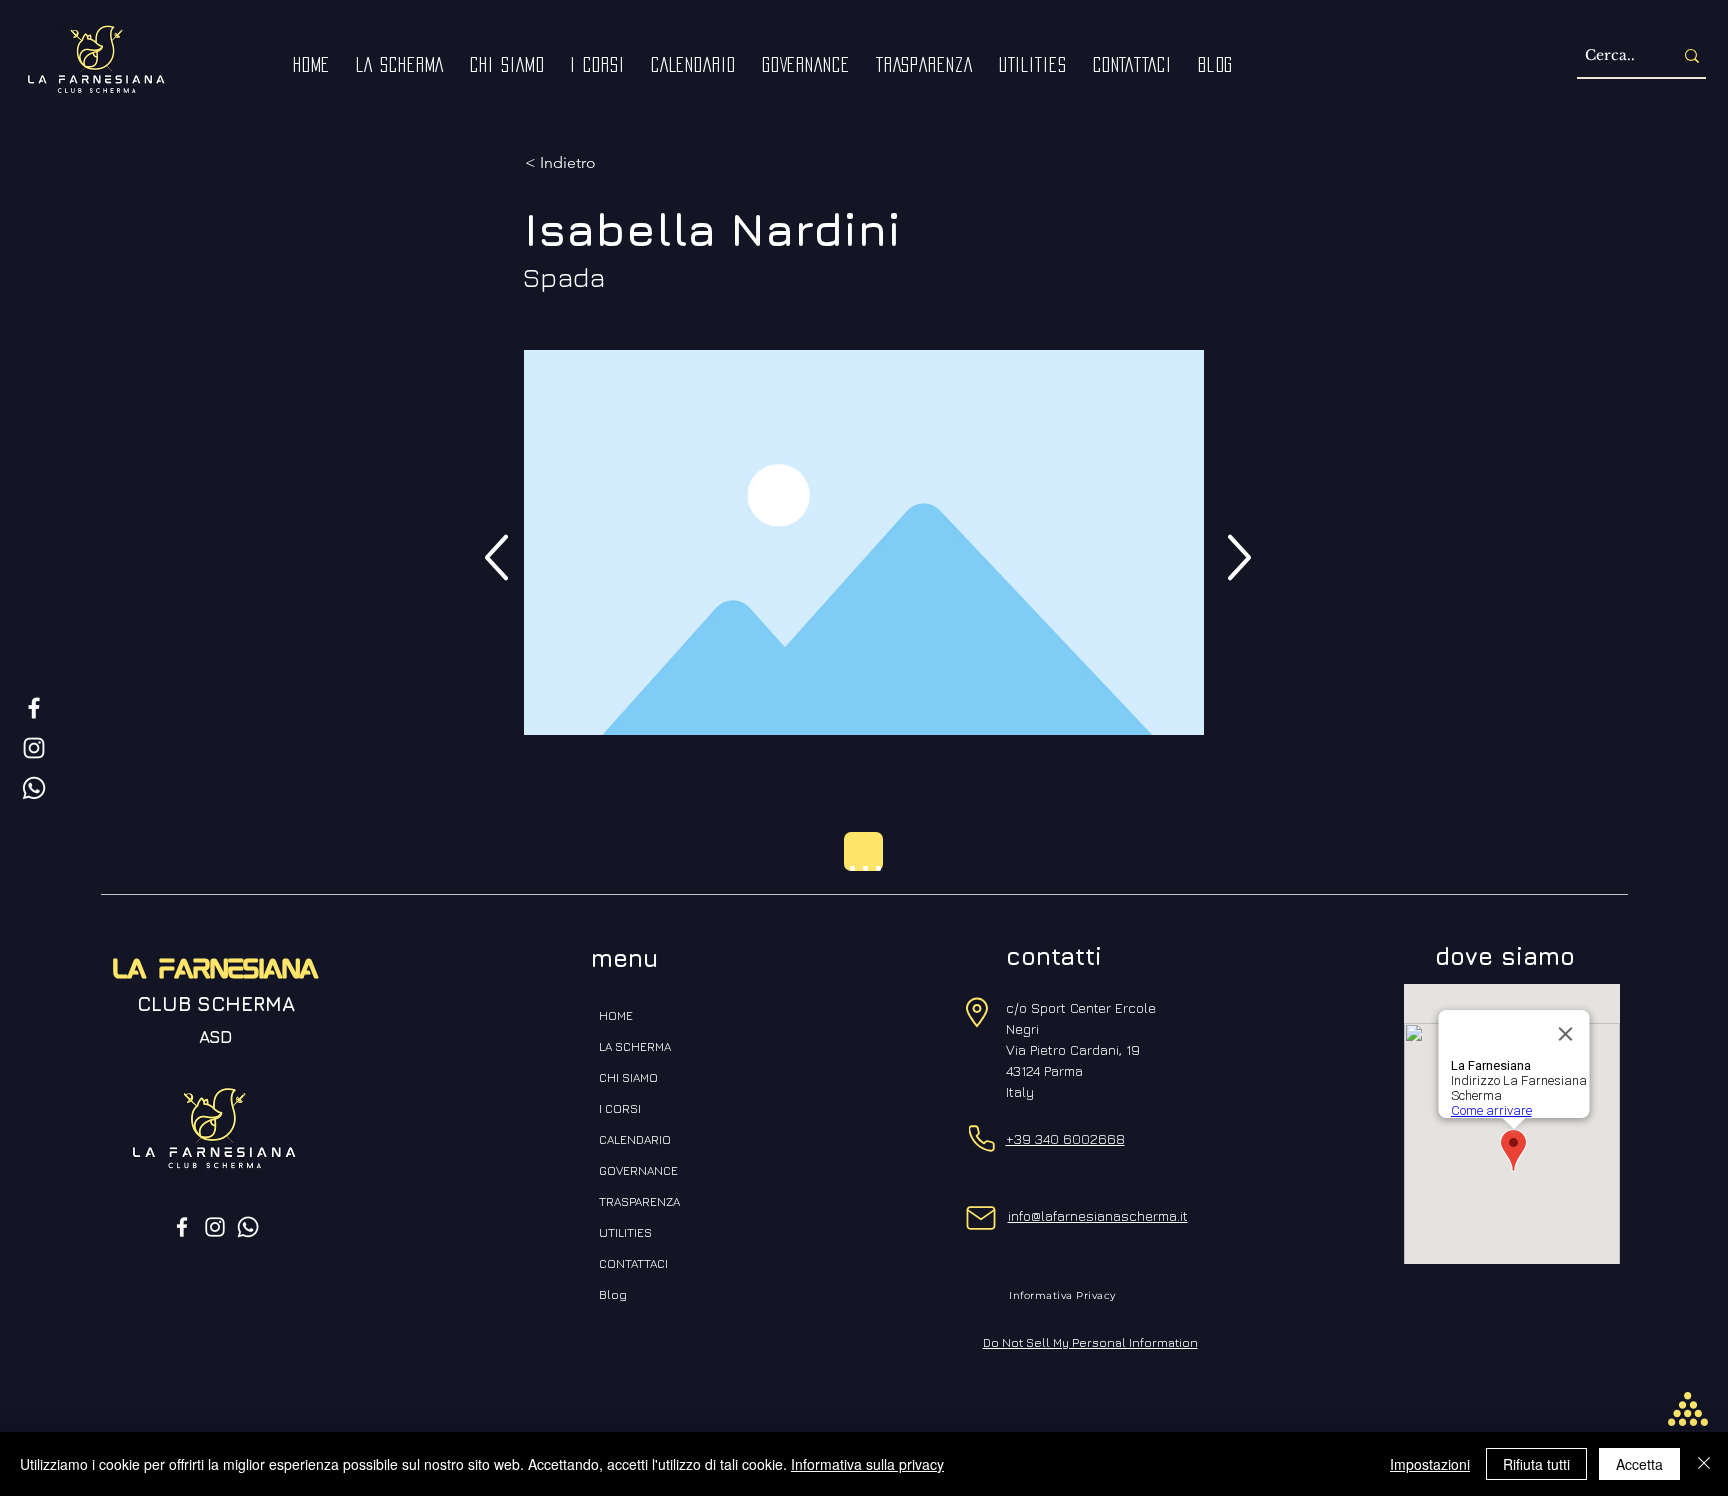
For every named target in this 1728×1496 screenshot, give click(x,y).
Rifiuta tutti (1536, 1464)
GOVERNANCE (638, 1170)
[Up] (496, 557)
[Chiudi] (1704, 1464)
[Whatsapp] (34, 788)
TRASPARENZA (639, 1201)
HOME (616, 1015)
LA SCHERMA (635, 1046)
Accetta (1639, 1464)
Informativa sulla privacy (867, 1464)
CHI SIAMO (628, 1077)
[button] (507, 65)
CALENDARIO (635, 1139)
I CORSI (620, 1108)
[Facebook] (34, 708)
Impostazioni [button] (1430, 1464)
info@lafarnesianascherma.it (1098, 1215)
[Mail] (981, 1217)
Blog (613, 1294)
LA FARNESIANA (215, 971)
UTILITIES (625, 1232)
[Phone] (982, 1138)
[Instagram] (34, 748)
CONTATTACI (633, 1263)
